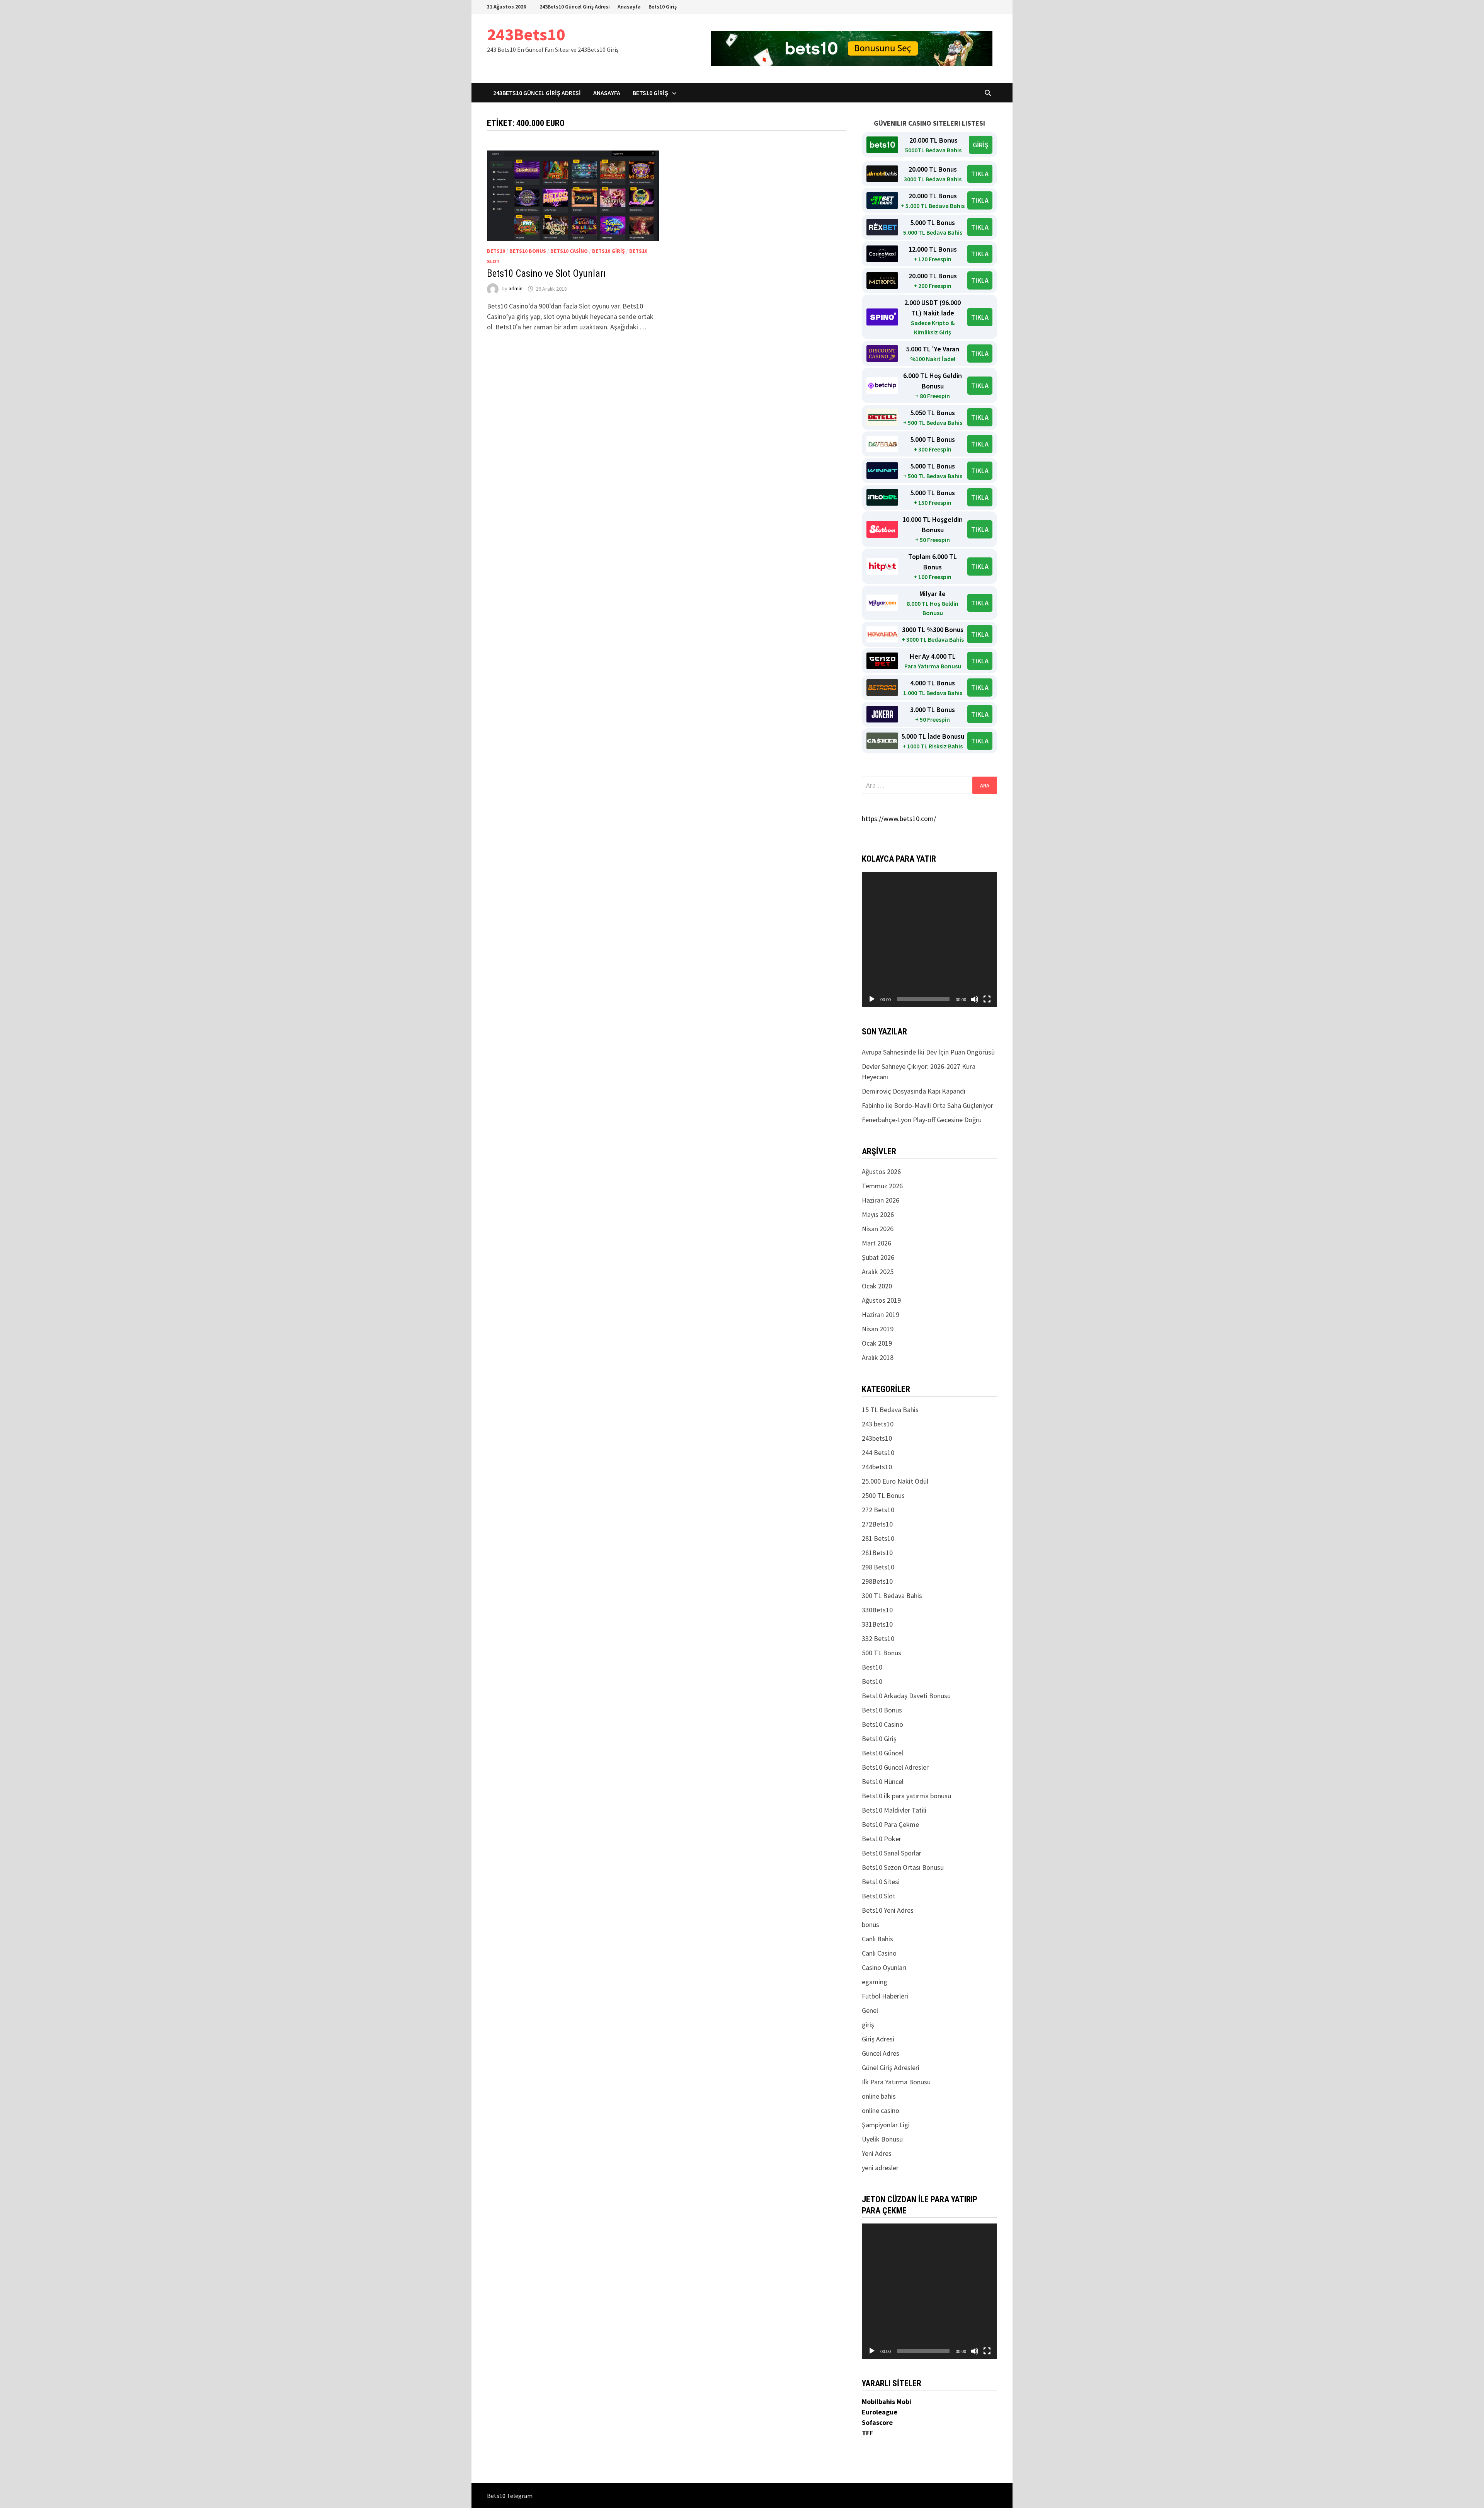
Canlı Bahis (877, 1939)
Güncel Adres (881, 2053)
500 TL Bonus (882, 1653)
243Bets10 (526, 34)
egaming (875, 1982)
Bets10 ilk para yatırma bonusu (906, 1796)
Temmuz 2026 (882, 1186)
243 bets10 (878, 1424)
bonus (870, 1924)
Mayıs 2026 (878, 1214)
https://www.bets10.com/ (899, 819)
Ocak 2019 (877, 1343)
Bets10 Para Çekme (890, 1824)
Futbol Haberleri (885, 1996)
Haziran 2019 (881, 1314)
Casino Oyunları (884, 1967)
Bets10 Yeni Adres (888, 1910)
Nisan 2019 (878, 1329)
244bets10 (877, 1467)
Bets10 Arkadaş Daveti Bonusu (906, 1696)
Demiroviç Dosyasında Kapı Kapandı (914, 1091)
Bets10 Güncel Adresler (895, 1767)
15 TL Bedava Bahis (890, 1410)
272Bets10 (877, 1524)
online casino (881, 2110)
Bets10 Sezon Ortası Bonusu (903, 1867)
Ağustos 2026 (881, 1171)
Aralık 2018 (878, 1357)
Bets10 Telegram (510, 2496)
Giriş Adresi (878, 2039)
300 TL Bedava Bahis (892, 1596)
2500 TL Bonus (883, 1495)
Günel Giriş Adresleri (891, 2068)
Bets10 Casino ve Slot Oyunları (546, 273)
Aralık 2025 (878, 1272)
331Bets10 (877, 1624)
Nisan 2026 (878, 1229)
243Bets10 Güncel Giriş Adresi (575, 7)
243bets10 (877, 1438)
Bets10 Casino (569, 251)
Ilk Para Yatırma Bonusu (896, 2082)
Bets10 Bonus (528, 251)
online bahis (879, 2096)
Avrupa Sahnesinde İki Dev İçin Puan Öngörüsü (928, 1052)
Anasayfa (629, 7)
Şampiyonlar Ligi (886, 2125)
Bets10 (496, 251)
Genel (870, 2010)
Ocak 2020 (877, 1286)
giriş (868, 2025)
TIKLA (980, 174)
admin (516, 289)
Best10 (872, 1667)
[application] (929, 940)
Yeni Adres (877, 2153)
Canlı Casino (879, 1953)
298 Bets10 (878, 1567)
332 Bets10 (878, 1638)
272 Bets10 (878, 1510)
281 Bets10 (878, 1538)
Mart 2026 (876, 1243)
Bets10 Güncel (882, 1753)
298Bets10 (877, 1581)
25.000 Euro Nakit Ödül (895, 1481)
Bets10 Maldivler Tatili (894, 1810)
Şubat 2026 (878, 1257)
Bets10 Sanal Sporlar (892, 1853)
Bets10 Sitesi (881, 1882)
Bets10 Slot (879, 1896)
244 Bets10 (878, 1452)
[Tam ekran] (987, 999)
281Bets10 (877, 1553)
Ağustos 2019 (881, 1300)
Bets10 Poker (882, 1839)
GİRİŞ (981, 145)
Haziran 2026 (881, 1200)
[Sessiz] (975, 999)
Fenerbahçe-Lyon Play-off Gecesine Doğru (922, 1120)
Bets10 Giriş (663, 7)
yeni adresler (880, 2168)
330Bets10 (877, 1610)
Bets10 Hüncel (883, 1781)
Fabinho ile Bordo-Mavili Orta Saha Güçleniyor (927, 1105)
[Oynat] (872, 999)
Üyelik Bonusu (882, 2139)
